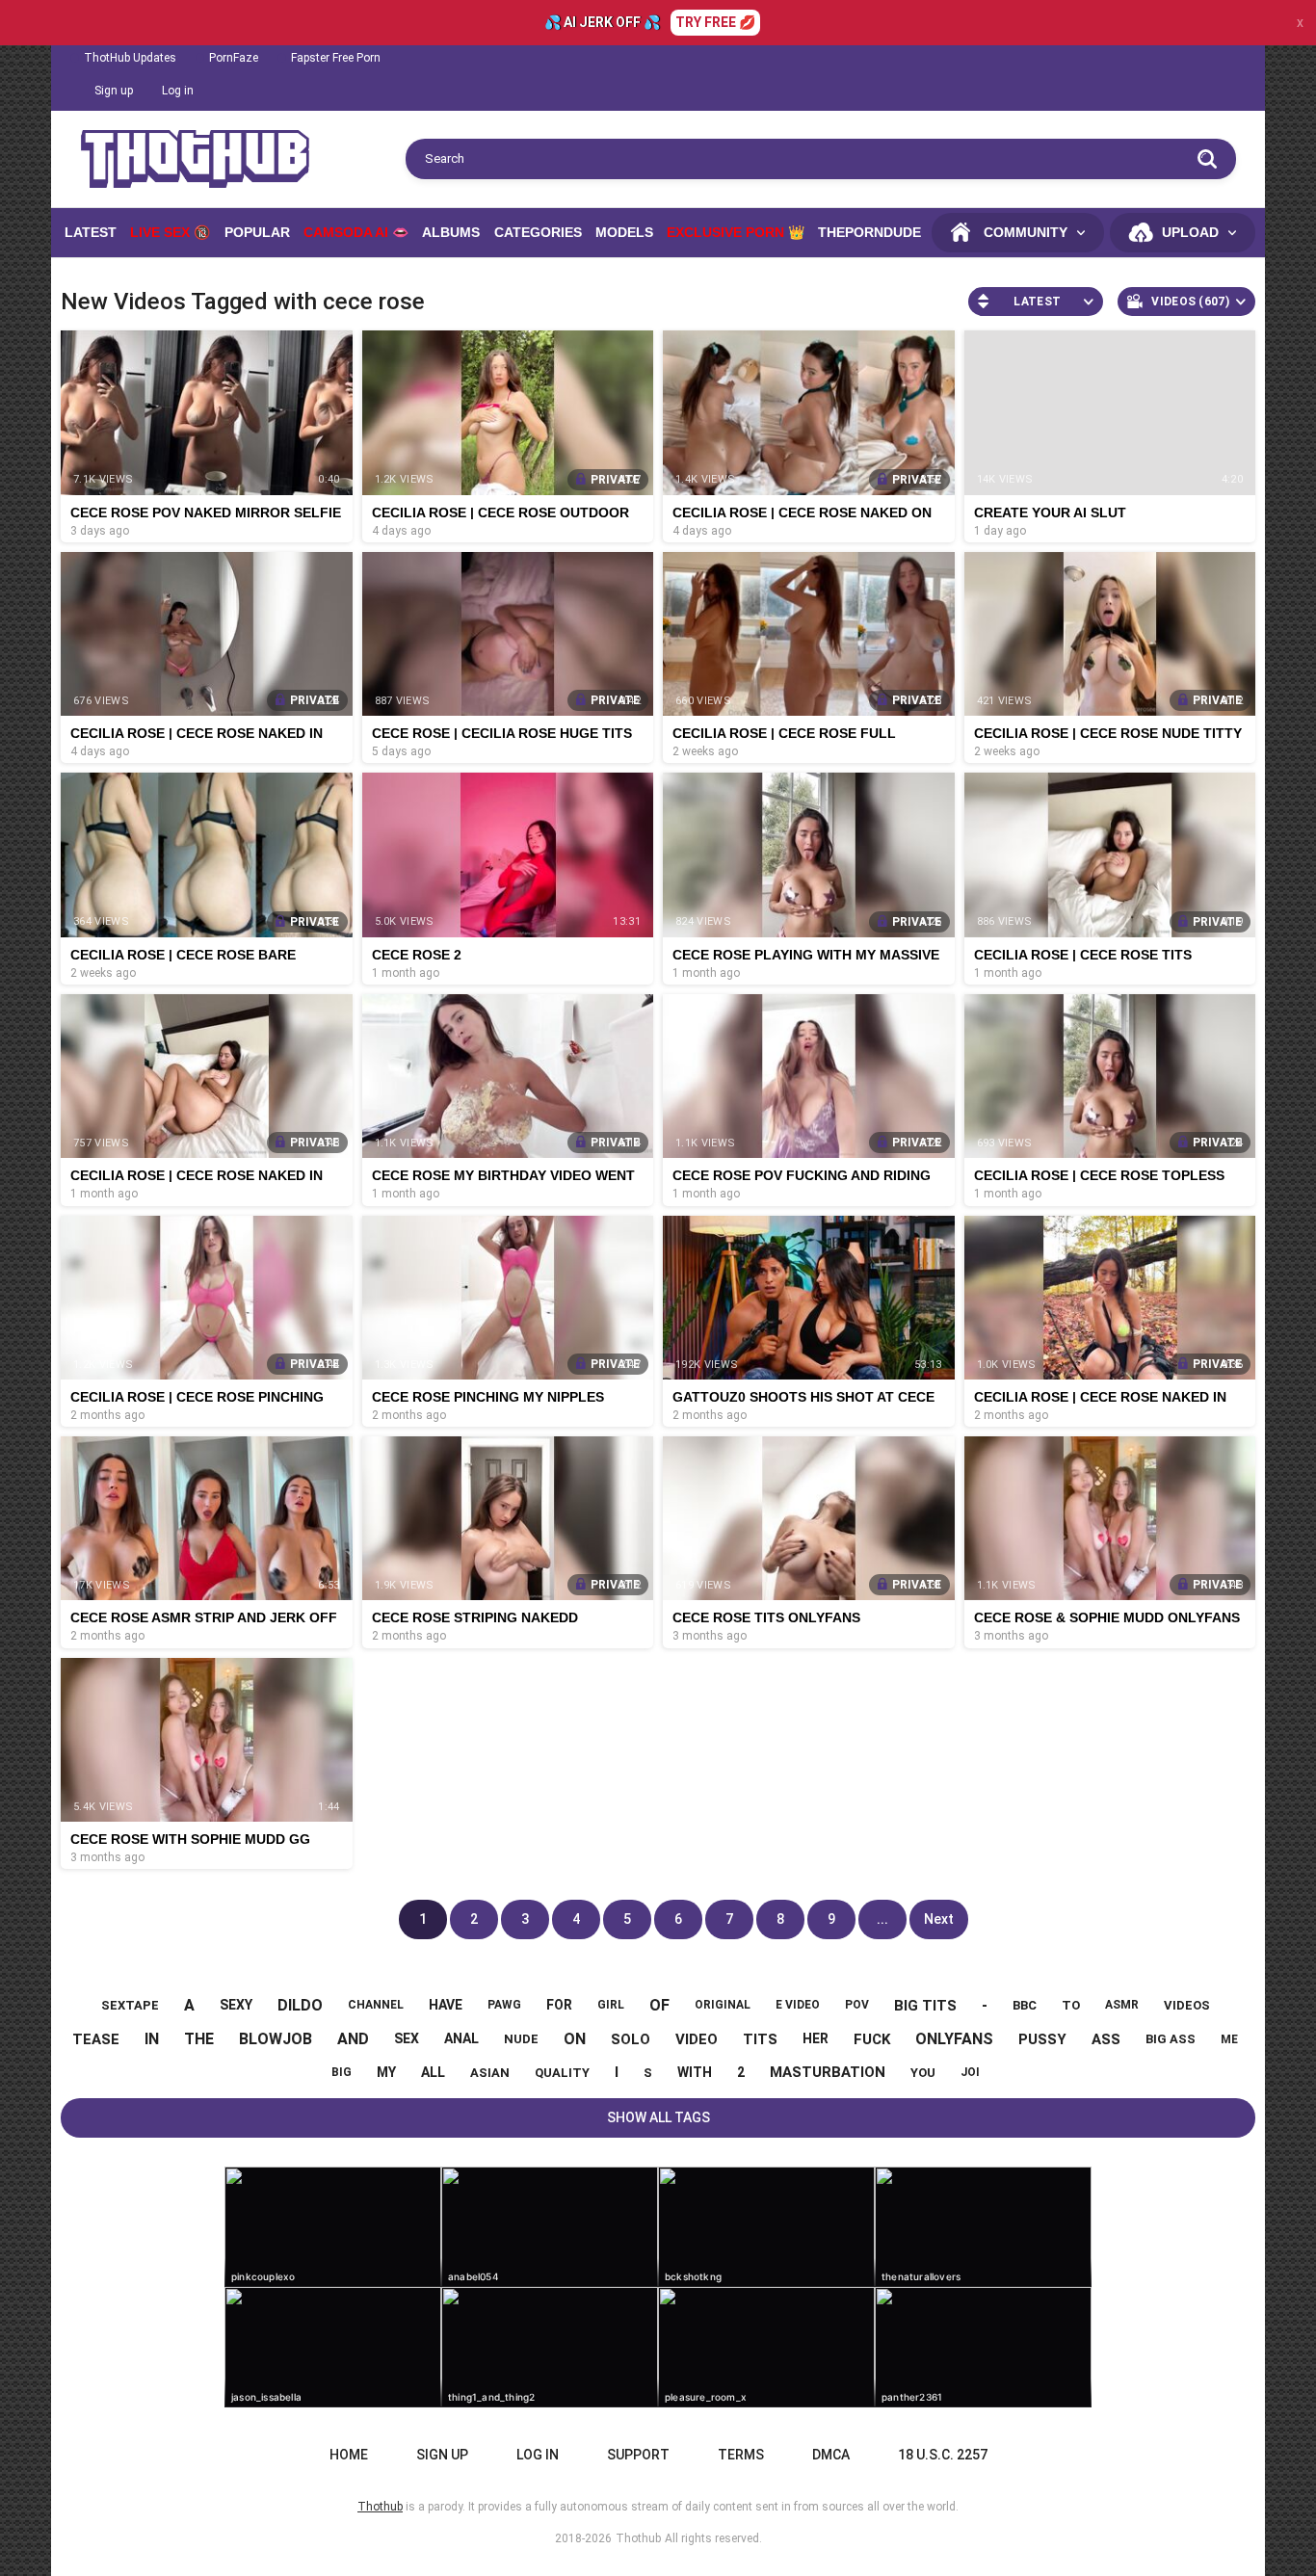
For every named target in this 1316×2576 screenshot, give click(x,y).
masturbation (828, 2072)
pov (857, 2005)
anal (461, 2038)
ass (1106, 2039)
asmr (1122, 2005)
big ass (1171, 2039)
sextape (130, 2005)
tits (760, 2039)
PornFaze (234, 58)
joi (970, 2072)
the (199, 2039)
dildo (300, 2005)
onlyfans (954, 2039)
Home (349, 2455)
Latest (91, 232)
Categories (538, 232)
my (386, 2072)
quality (562, 2073)
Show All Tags (658, 2117)
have (446, 2005)
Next (939, 1919)
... (882, 1919)
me (1229, 2039)
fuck (872, 2039)
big (342, 2072)
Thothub (638, 2538)
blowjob (276, 2039)
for (559, 2005)
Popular (257, 232)
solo (631, 2039)
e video (798, 2005)
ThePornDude (869, 232)
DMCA (831, 2455)
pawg (504, 2005)
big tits (925, 2006)
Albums (451, 232)
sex (407, 2038)
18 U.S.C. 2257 (943, 2455)
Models (624, 232)
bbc (1025, 2005)
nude (521, 2039)
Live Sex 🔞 (170, 232)
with (695, 2072)
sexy (236, 2005)
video (697, 2039)
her (816, 2038)
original (723, 2005)
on (575, 2039)
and (353, 2039)
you (923, 2073)
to (1071, 2005)
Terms (741, 2455)
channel (376, 2005)
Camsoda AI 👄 (356, 232)
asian (490, 2073)
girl (611, 2005)
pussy (1042, 2039)
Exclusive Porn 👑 (736, 232)
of (659, 2005)
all (433, 2072)
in (152, 2039)
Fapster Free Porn (336, 58)
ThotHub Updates (130, 58)
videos (1187, 2005)
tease (96, 2039)
